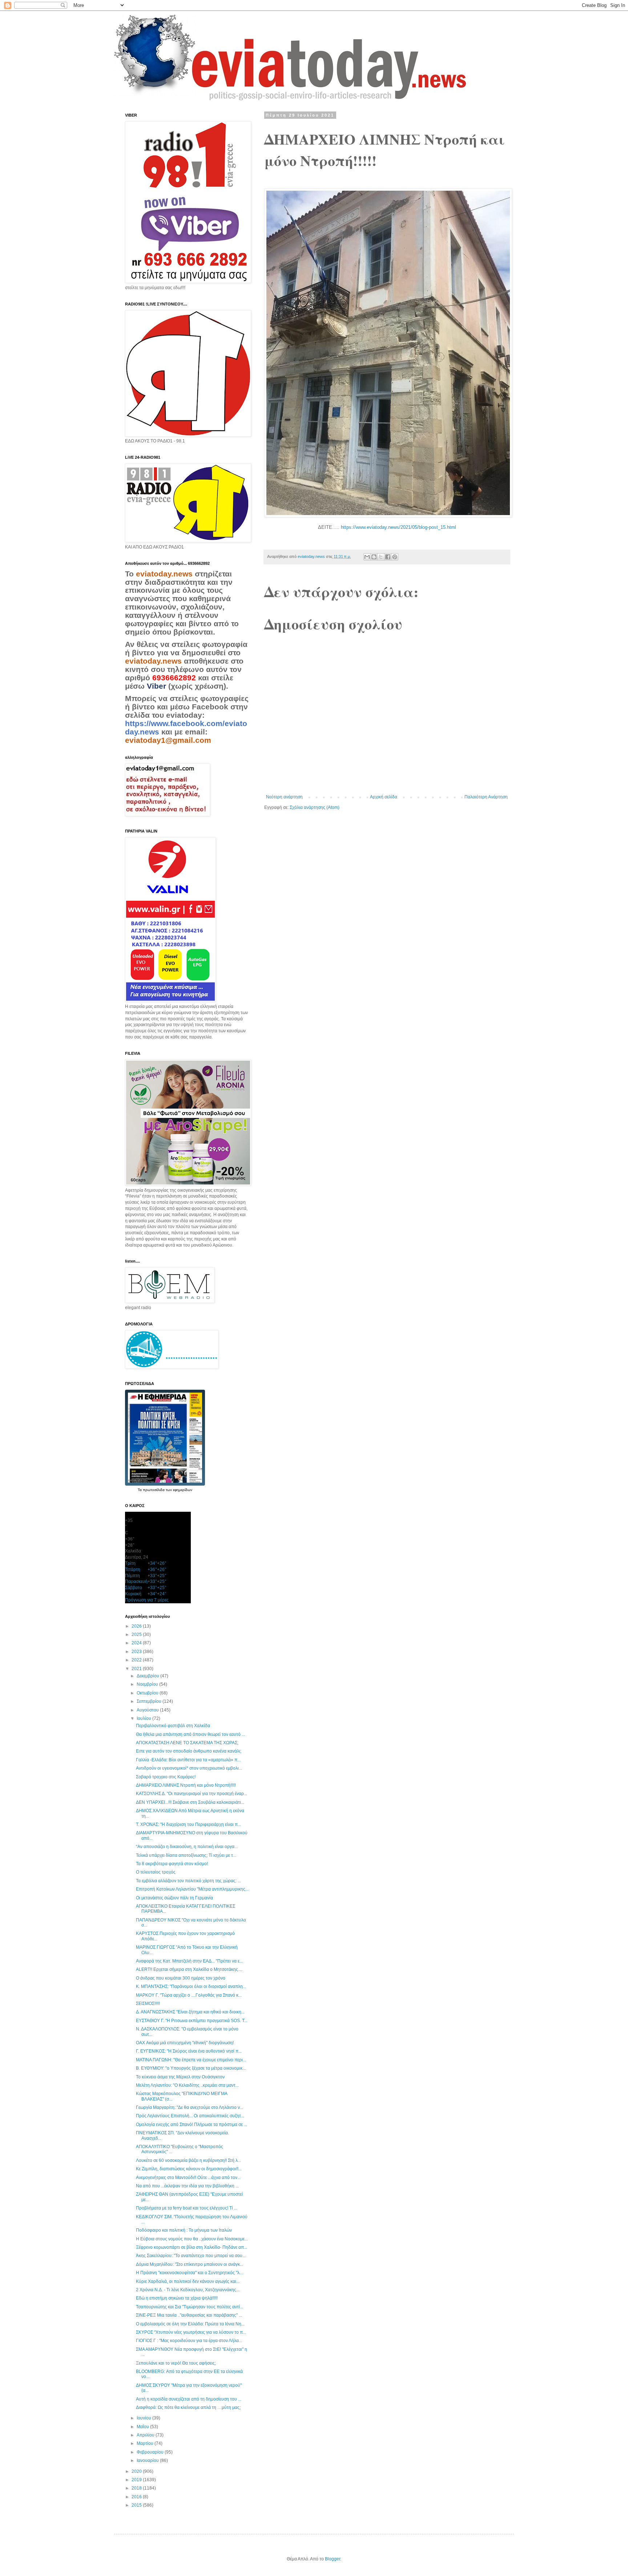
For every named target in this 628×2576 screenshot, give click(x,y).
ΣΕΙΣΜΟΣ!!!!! (148, 2004)
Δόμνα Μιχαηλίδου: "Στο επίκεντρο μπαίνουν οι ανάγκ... (190, 2264)
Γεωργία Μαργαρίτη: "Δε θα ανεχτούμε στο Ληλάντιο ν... (190, 2107)
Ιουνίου (144, 2418)
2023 (137, 1652)
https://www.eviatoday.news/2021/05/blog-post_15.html (398, 527)
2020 (137, 2471)
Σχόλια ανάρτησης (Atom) (315, 807)
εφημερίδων (183, 1490)
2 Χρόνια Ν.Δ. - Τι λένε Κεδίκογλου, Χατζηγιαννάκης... (188, 2290)
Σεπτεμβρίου (150, 1701)
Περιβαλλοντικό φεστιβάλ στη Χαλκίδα (173, 1726)
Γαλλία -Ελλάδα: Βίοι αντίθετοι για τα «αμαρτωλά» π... (188, 1760)
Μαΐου (143, 2427)
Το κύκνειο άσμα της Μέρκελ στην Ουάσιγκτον (180, 2077)
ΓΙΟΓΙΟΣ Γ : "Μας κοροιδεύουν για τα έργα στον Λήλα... (189, 2341)
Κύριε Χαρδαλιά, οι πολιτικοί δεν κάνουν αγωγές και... (188, 2281)
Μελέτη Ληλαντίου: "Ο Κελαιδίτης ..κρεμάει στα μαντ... (187, 2085)
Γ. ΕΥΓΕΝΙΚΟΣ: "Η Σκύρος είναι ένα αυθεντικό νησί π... (189, 2051)
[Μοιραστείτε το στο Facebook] (388, 557)
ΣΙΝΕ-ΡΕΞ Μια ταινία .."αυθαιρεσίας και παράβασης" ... (189, 2315)
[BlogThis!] (374, 557)
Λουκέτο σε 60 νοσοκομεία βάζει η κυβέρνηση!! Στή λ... (188, 2160)
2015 (137, 2505)
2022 (137, 1660)
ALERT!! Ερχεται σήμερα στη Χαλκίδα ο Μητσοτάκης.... (189, 1969)
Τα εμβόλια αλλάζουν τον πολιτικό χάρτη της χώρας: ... (188, 1881)
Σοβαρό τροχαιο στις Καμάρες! (166, 1777)
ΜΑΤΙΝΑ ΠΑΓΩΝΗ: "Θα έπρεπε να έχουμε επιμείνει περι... (191, 2060)
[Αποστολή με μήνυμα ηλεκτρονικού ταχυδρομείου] (367, 557)
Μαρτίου (146, 2443)
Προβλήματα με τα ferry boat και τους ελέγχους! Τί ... (187, 2208)
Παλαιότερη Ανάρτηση (486, 797)
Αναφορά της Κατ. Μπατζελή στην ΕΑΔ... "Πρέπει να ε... (189, 1961)
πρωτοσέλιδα (154, 1490)
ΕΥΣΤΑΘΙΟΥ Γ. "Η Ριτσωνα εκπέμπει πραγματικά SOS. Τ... (192, 2021)
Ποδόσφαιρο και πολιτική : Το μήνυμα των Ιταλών (184, 2230)
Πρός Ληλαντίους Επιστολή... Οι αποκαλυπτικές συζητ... (190, 2116)
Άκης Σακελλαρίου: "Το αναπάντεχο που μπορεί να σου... (191, 2256)
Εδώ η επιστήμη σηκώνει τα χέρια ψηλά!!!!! (177, 2298)
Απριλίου (146, 2435)
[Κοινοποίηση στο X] (381, 557)
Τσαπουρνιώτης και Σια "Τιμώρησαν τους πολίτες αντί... (190, 2307)
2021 (137, 1669)
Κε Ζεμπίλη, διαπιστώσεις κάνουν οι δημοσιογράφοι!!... (189, 2169)
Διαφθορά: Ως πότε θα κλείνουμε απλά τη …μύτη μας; (188, 2407)
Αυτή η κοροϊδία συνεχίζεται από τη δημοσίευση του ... (189, 2399)
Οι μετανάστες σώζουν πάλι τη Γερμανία (174, 1898)
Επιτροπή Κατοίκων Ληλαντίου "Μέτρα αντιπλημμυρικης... (192, 1889)
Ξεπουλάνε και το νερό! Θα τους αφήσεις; (176, 2363)
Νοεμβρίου (148, 1684)
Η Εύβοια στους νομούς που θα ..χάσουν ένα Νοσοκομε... (192, 2239)
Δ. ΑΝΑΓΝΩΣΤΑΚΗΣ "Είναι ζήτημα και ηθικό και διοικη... (190, 2012)
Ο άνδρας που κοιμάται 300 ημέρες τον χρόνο (181, 1978)
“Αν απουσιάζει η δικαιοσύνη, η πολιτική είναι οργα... (187, 1847)
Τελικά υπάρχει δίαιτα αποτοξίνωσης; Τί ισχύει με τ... (186, 1855)
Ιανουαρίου (148, 2460)
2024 (137, 1643)
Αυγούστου (148, 1710)
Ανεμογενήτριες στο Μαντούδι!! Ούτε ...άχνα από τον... (188, 2178)
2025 (137, 1635)
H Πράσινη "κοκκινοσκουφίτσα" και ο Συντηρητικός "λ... (189, 2273)
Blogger (333, 2559)
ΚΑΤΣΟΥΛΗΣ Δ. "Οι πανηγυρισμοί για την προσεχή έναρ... (192, 1794)
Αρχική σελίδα (384, 797)
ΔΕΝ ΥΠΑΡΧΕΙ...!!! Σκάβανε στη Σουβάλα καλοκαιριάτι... (190, 1802)
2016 (137, 2497)
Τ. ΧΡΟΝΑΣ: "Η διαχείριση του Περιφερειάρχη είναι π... (188, 1824)
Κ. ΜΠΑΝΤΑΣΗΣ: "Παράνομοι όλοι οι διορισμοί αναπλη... (191, 1986)
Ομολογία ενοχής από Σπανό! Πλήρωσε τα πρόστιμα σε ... (192, 2125)
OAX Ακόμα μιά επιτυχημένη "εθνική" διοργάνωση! (185, 2043)
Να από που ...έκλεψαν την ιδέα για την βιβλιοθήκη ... (187, 2186)
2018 (137, 2488)
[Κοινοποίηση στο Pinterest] (395, 557)
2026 (137, 1626)
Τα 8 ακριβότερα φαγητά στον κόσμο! (172, 1864)
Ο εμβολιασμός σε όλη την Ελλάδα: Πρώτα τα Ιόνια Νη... (190, 2324)
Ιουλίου (144, 1718)
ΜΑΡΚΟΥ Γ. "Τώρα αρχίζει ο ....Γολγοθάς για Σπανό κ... (189, 1995)
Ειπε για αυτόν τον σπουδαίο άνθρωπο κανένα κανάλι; (189, 1751)
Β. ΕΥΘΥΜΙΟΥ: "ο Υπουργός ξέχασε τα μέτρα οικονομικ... (191, 2068)
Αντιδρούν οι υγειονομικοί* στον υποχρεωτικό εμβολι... (189, 1768)
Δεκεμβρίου (148, 1676)
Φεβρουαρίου (151, 2452)
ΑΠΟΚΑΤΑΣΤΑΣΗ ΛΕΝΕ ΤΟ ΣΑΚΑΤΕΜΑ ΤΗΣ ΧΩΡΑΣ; (187, 1743)
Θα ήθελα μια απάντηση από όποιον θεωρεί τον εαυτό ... (190, 1734)
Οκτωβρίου (148, 1693)
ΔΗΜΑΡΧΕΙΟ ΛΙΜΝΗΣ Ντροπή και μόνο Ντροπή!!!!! (186, 1785)
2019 (137, 2480)
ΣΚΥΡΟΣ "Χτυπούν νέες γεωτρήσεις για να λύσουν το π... (191, 2332)
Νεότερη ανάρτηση (284, 797)
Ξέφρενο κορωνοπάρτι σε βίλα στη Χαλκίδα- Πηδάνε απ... (192, 2247)
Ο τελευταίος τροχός (156, 1872)
